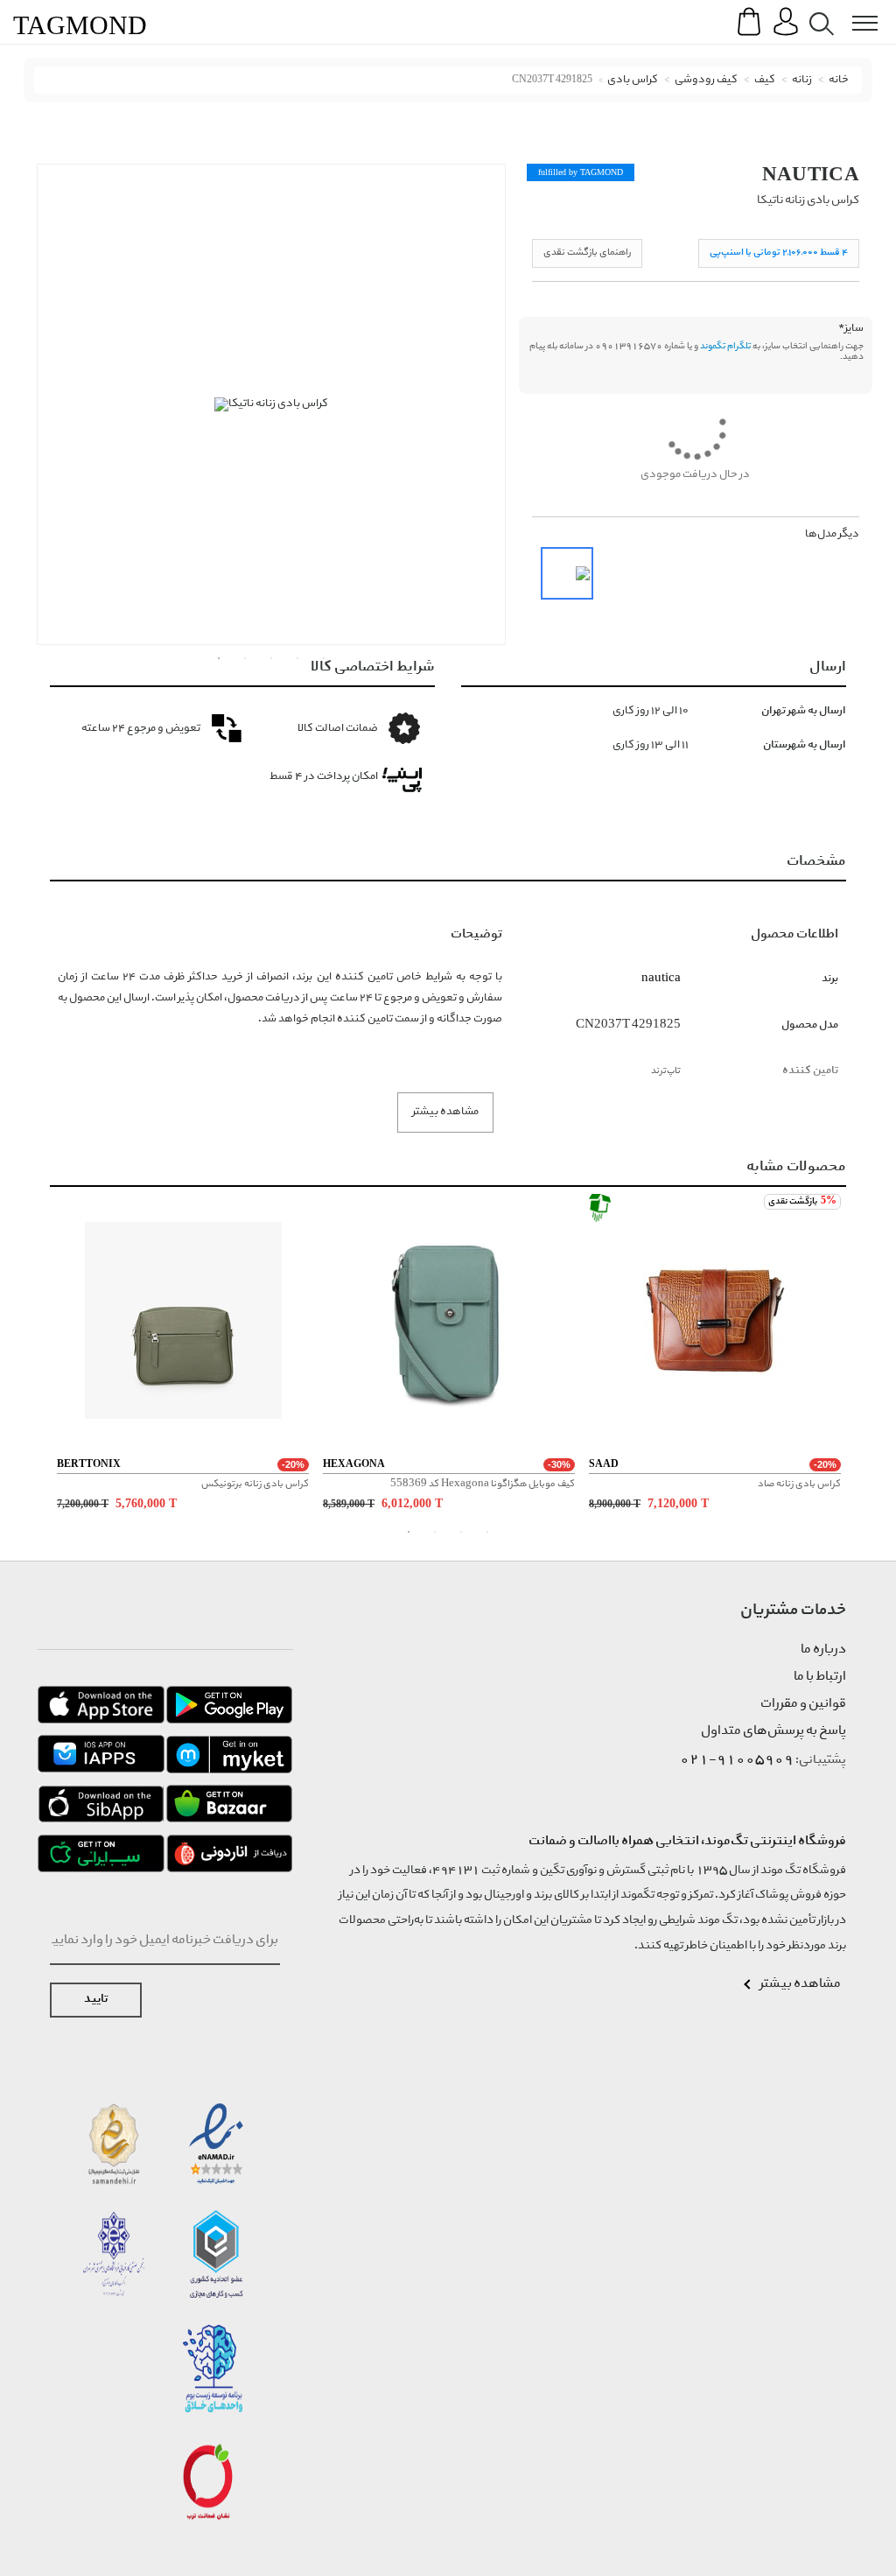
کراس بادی (633, 80)
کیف (765, 80)
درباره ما (823, 1650)
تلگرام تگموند (725, 347)
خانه (839, 80)
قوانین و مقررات (803, 1704)
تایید (96, 2000)
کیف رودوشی (706, 80)
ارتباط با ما (820, 1677)
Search (818, 10)
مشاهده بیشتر (445, 1112)
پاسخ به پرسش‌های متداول (773, 1731)
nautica (811, 174)
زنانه (802, 80)
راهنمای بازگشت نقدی (587, 253)
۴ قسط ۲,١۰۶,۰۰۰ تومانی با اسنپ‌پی (779, 253)
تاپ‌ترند (666, 1071)
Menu (856, 10)
